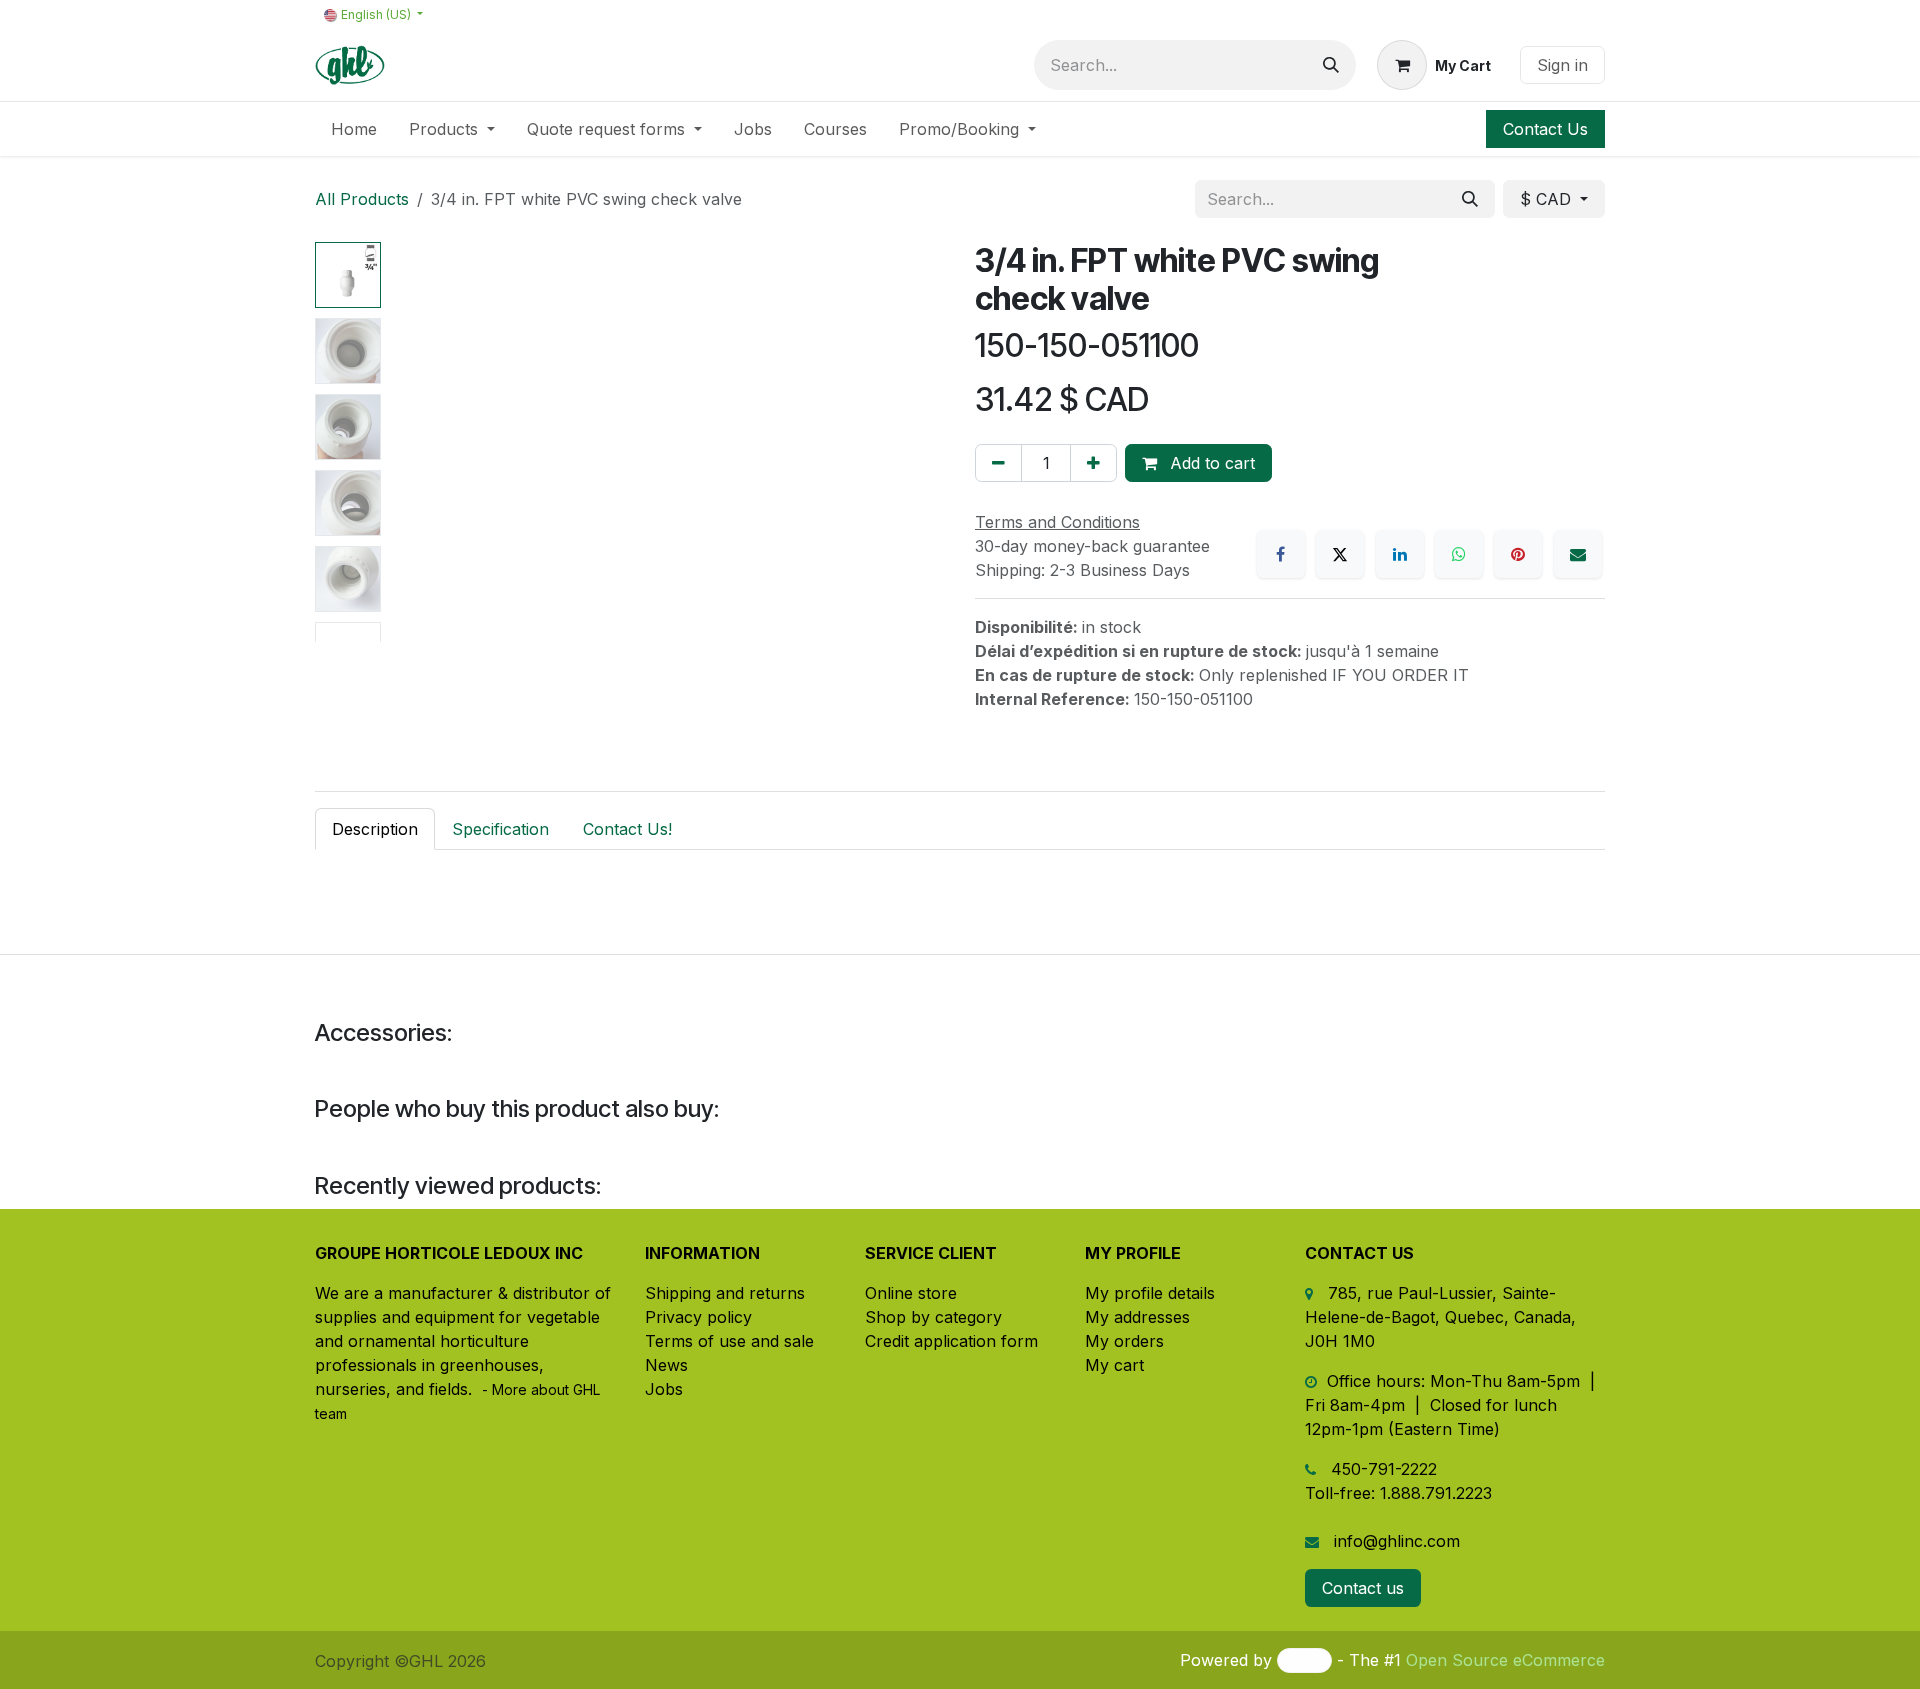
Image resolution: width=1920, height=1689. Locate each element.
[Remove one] (998, 463)
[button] (417, 442)
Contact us (1363, 1588)
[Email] (1578, 554)
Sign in (1562, 65)
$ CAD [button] (1548, 199)
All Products (362, 199)
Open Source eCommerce (1505, 1660)
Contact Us (1545, 129)
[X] (1340, 554)
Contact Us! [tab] (627, 829)
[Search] (1331, 65)
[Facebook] (1281, 554)
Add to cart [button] (1210, 463)
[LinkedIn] (1400, 554)
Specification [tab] (500, 829)
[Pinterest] (1518, 554)
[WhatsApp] (1459, 554)
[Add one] (1093, 463)
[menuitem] (354, 129)
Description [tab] (375, 829)
